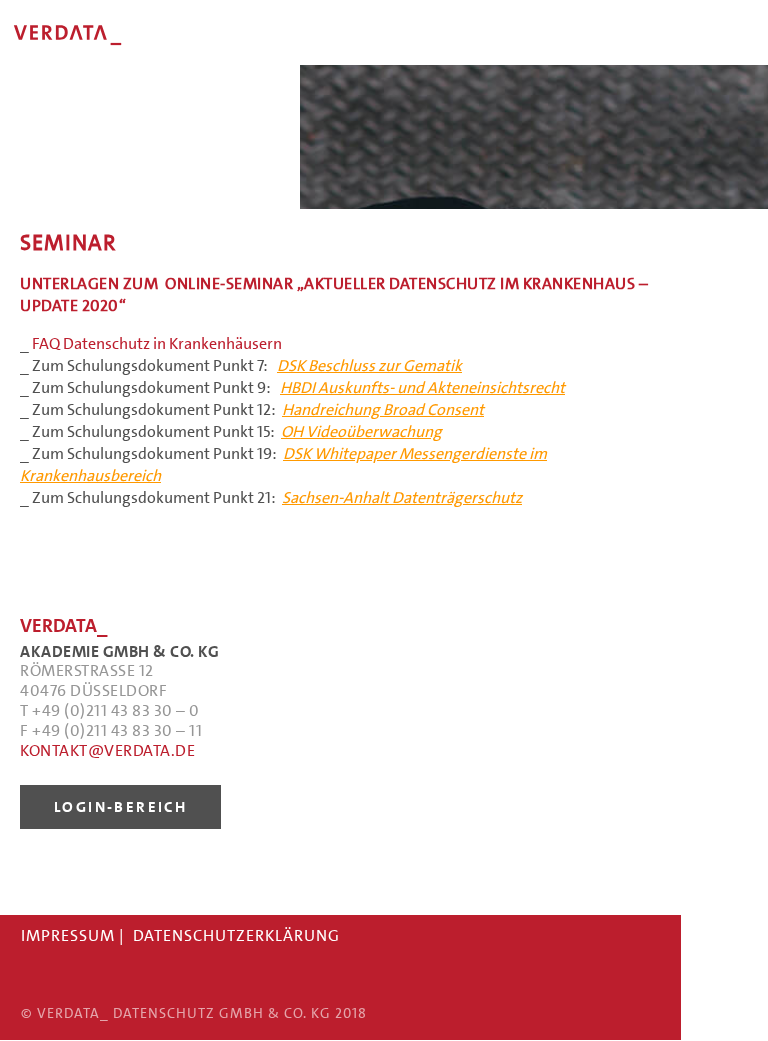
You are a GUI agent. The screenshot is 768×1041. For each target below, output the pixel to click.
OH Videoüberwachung (361, 431)
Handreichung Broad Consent (383, 409)
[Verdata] (150, 59)
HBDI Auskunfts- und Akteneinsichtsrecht (422, 387)
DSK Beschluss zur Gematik (369, 365)
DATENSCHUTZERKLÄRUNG (236, 935)
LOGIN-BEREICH (120, 807)
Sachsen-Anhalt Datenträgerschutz (402, 497)
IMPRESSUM (68, 935)
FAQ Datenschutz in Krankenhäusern (157, 343)
